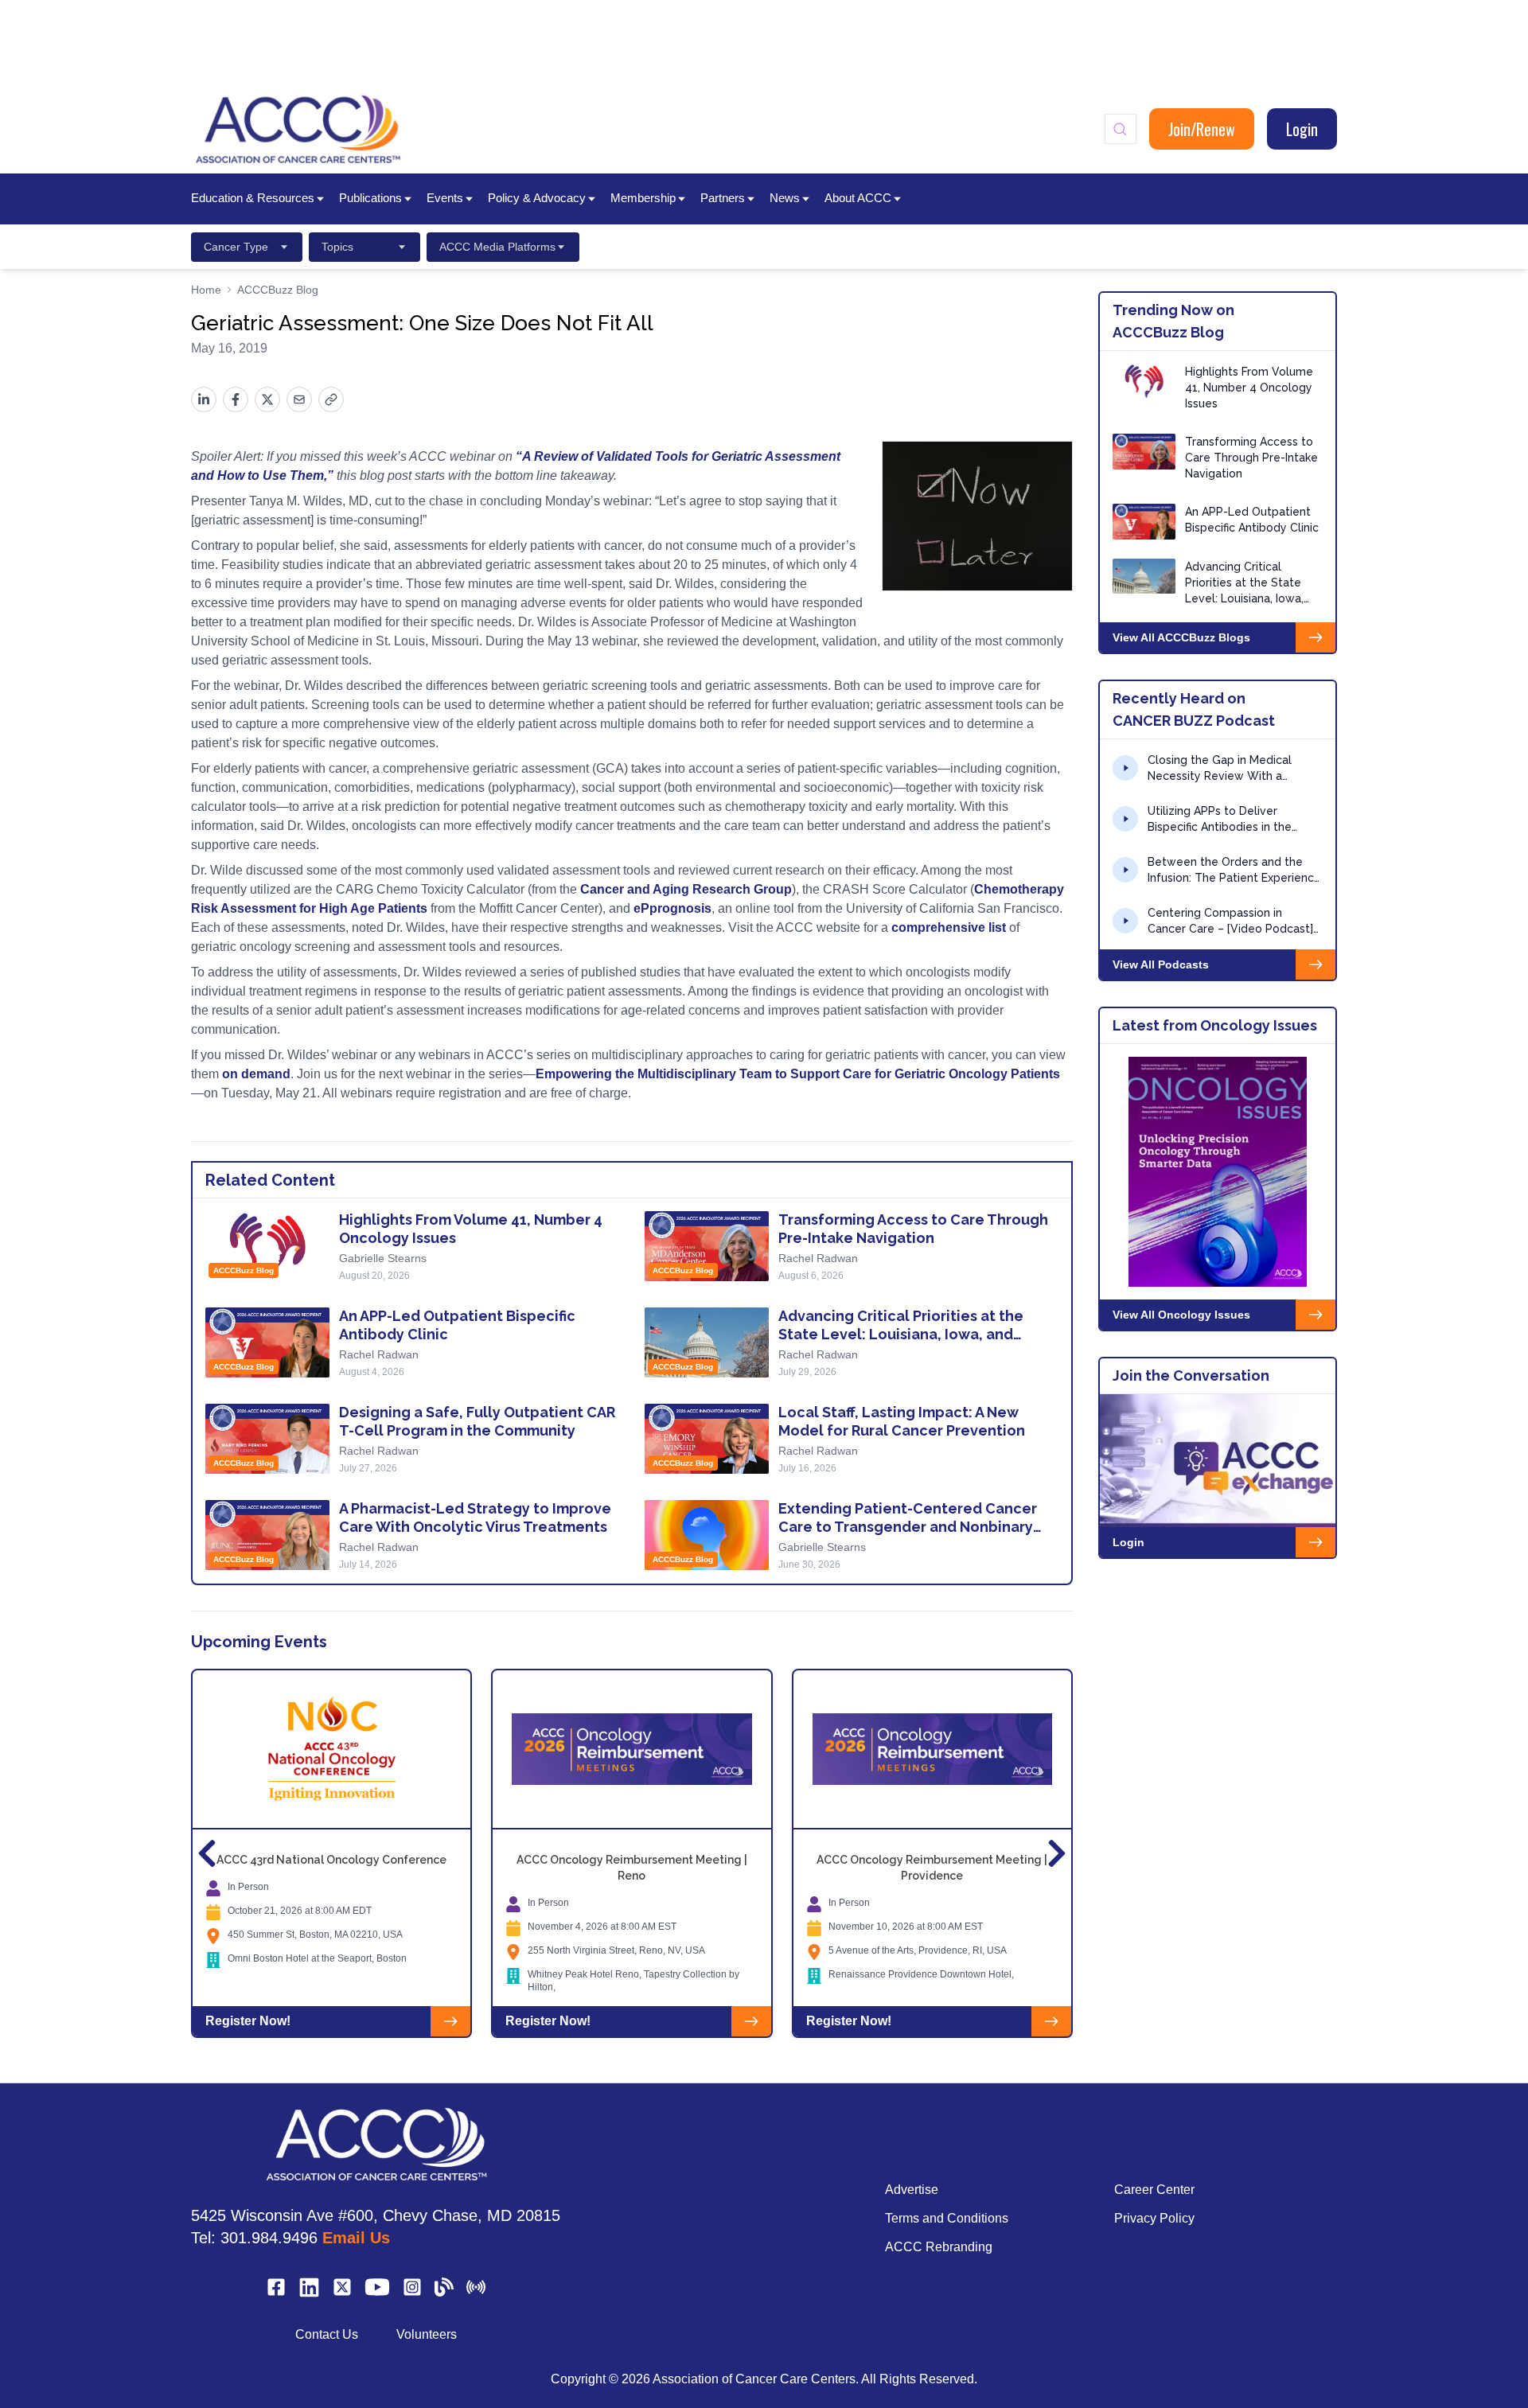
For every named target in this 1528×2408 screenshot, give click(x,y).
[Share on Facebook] (236, 399)
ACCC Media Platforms (497, 247)
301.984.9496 (269, 2238)
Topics (337, 247)
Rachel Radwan (818, 1258)
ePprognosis (672, 908)
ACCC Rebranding (939, 2247)
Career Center (1154, 2190)
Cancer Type (236, 247)
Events (445, 198)
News (785, 198)
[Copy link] (331, 399)
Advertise (912, 2190)
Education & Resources (253, 198)
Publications (370, 198)
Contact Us (327, 2334)
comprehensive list (949, 927)
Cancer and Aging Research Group (686, 889)
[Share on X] (267, 399)
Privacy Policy (1154, 2218)
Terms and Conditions (947, 2218)
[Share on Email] (299, 399)
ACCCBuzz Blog (278, 290)
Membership (643, 198)
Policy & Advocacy (537, 198)
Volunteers (427, 2334)
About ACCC (858, 198)
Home (206, 290)
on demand (256, 1074)
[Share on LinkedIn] (204, 399)
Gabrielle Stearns (383, 1258)
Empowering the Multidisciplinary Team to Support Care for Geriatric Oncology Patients (798, 1074)
